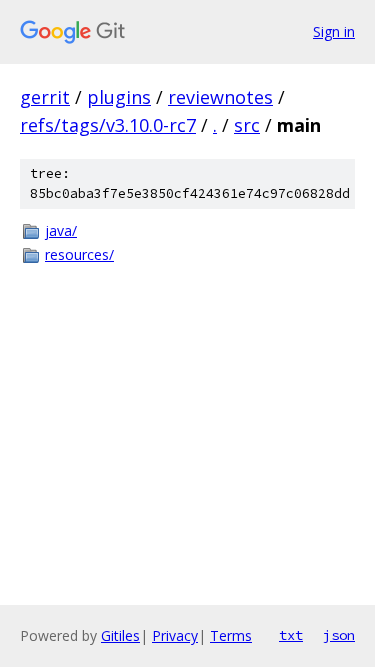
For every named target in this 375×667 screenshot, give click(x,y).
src (247, 125)
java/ (61, 230)
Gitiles (120, 635)
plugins (119, 97)
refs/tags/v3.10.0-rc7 (108, 125)
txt (291, 635)
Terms (231, 635)
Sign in (334, 31)
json (339, 635)
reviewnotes (220, 97)
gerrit (45, 97)
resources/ (79, 254)
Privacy (175, 635)
